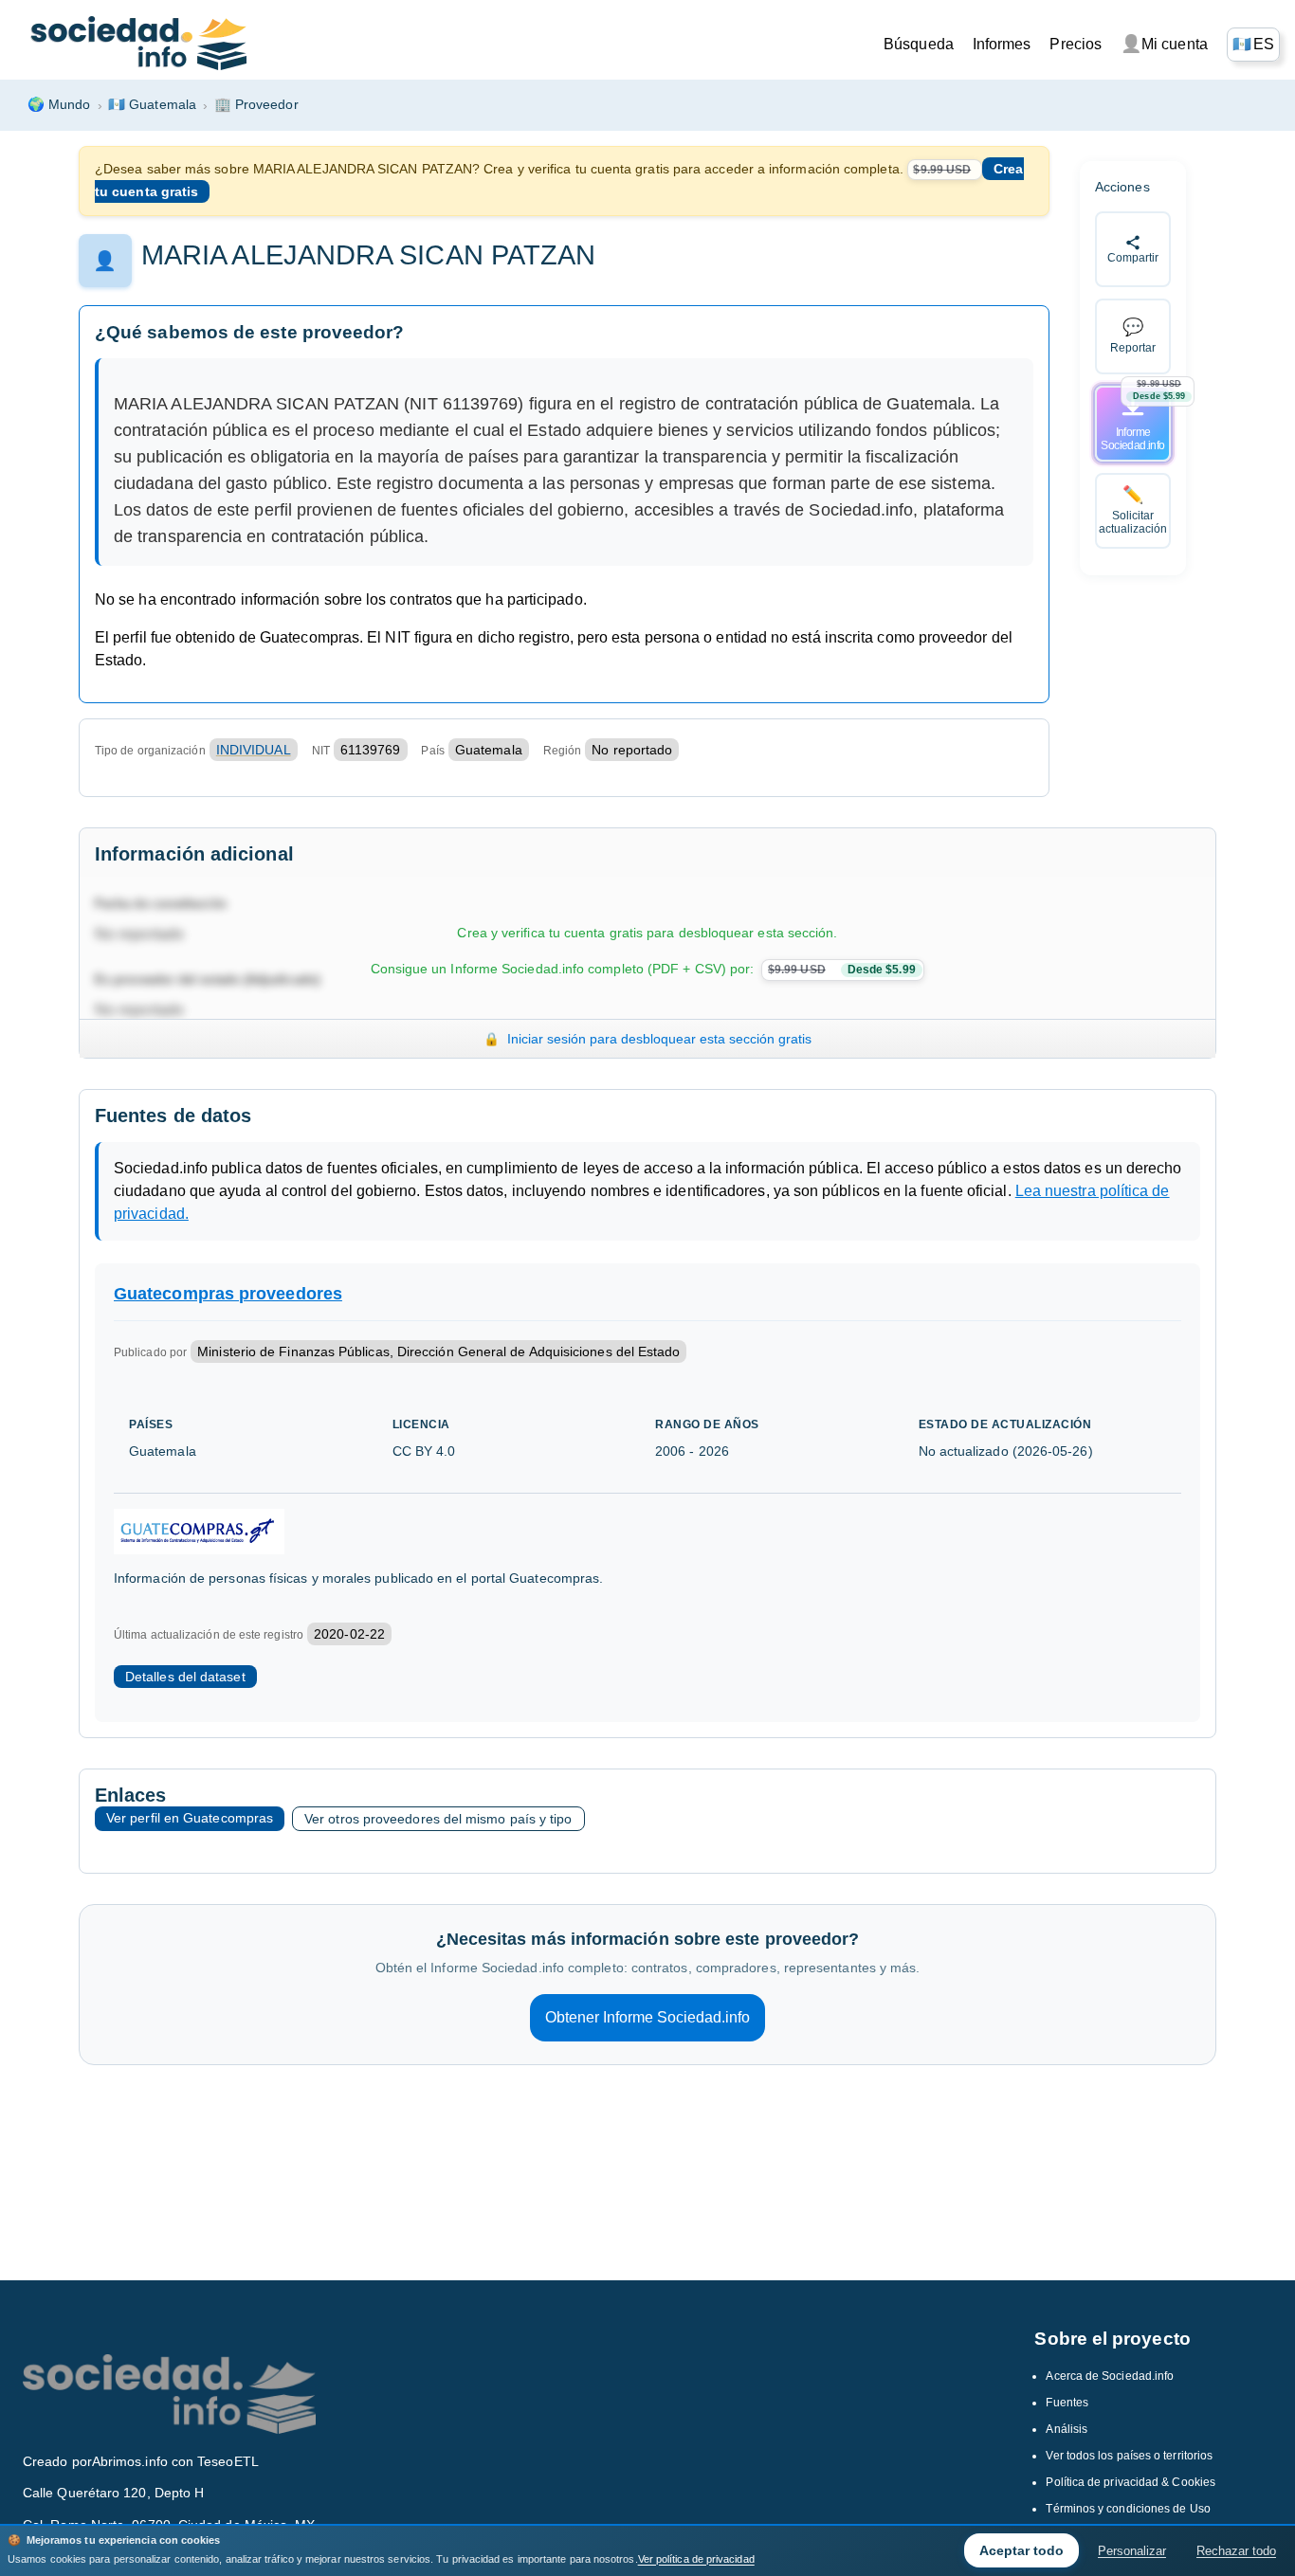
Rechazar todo (1236, 2551)
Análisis (1067, 2429)
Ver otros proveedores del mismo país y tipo (438, 1819)
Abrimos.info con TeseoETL (175, 2461)
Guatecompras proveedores (228, 1294)
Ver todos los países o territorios (1129, 2456)
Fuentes (1067, 2403)
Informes (1002, 44)
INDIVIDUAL (254, 750)
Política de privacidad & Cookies (1131, 2482)
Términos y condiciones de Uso (1128, 2509)
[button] (1253, 45)
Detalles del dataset (185, 1677)
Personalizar (1132, 2551)
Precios (1076, 44)
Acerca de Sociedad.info (1110, 2376)
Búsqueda (919, 44)
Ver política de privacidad (696, 2559)
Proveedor (256, 104)
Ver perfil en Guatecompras (190, 1818)
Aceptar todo (1021, 2550)
